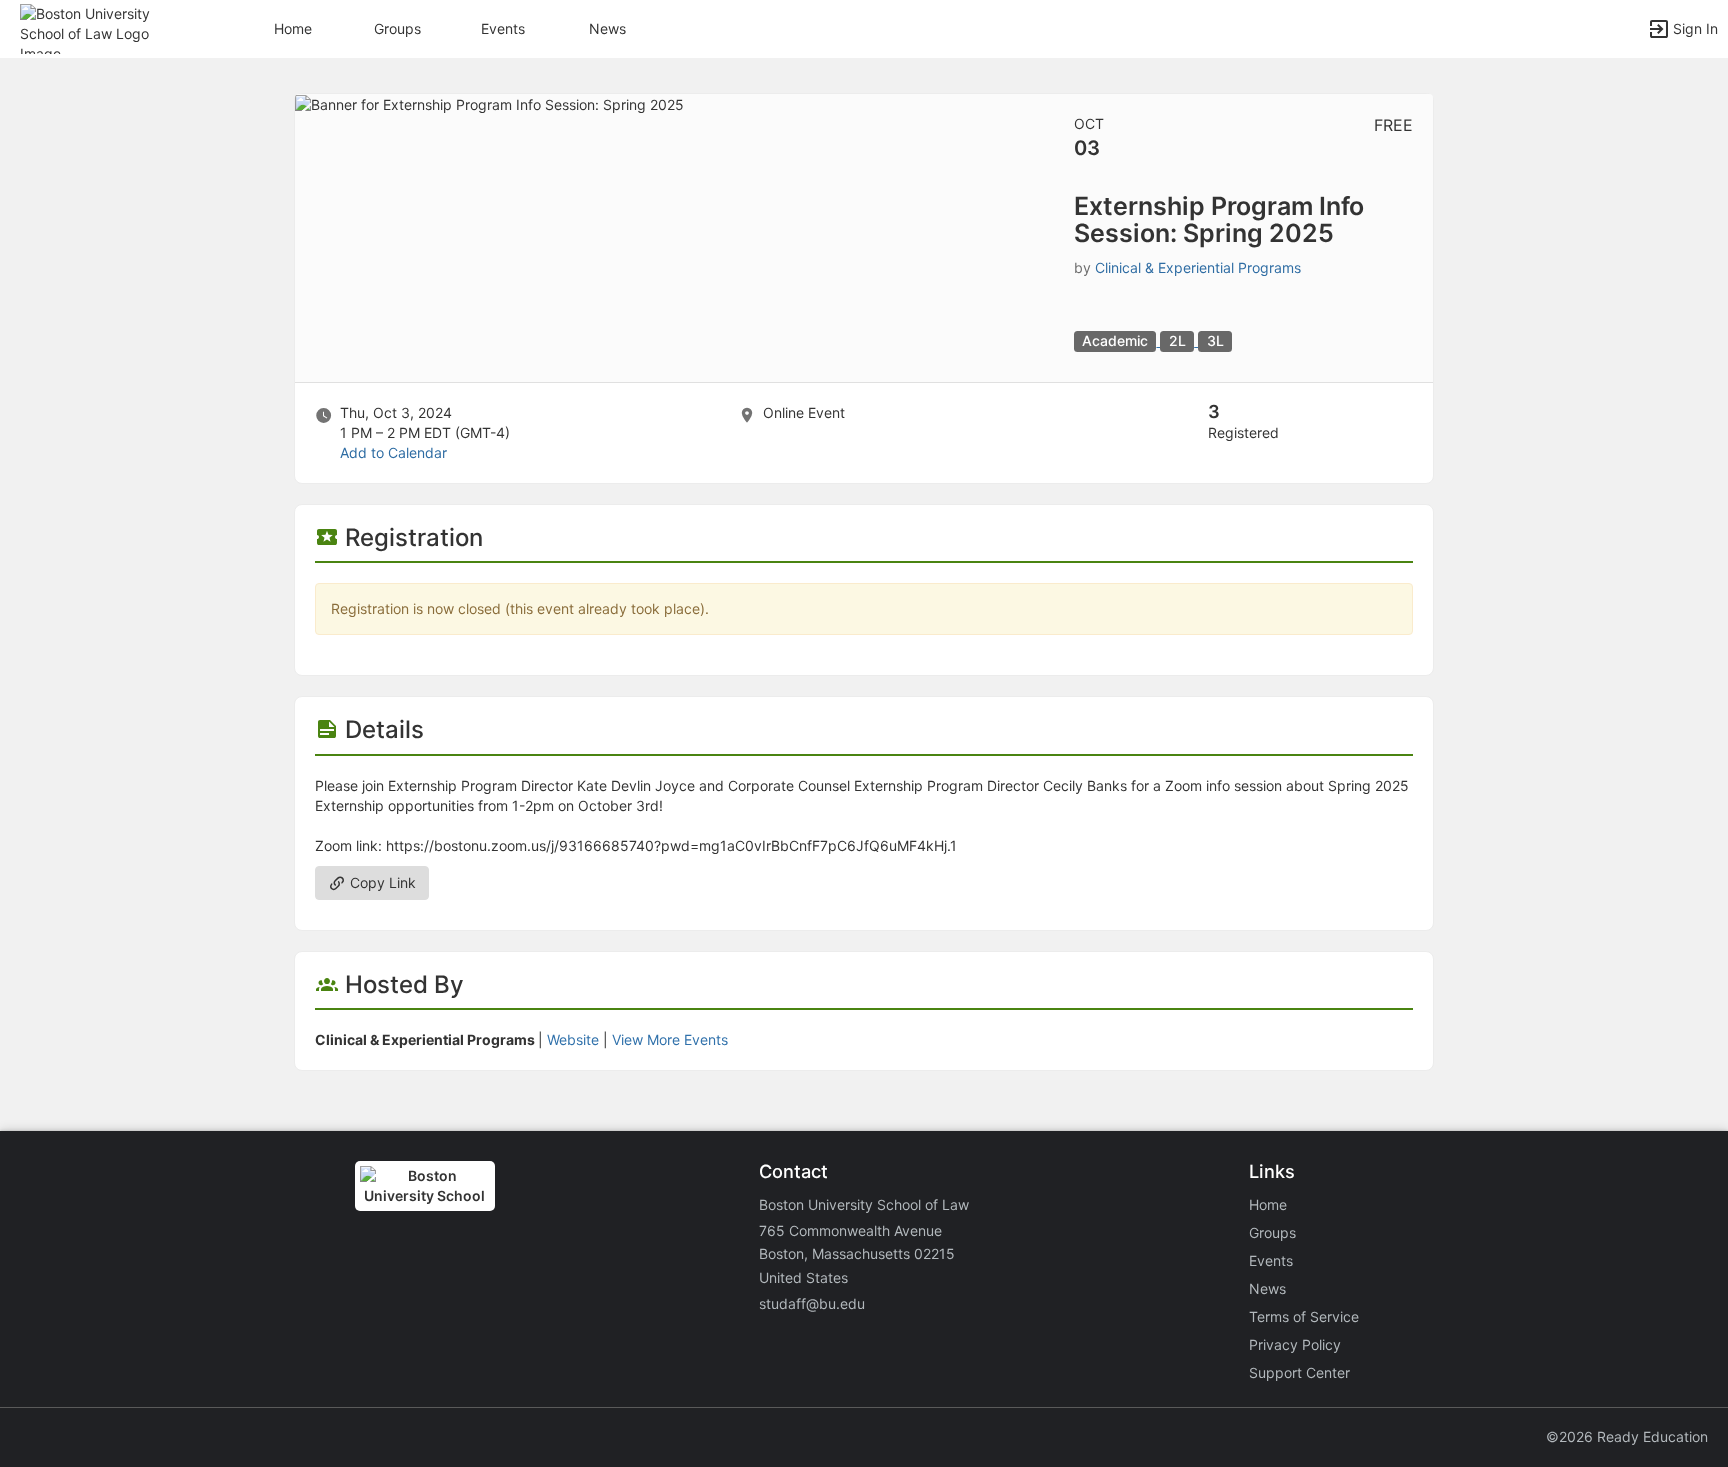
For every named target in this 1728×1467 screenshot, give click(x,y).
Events (503, 28)
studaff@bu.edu (812, 1303)
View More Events (670, 1039)
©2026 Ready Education (1627, 1436)
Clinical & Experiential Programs (1198, 267)
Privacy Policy (1295, 1344)
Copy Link (381, 882)
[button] (102, 27)
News (607, 28)
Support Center (1299, 1372)
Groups (397, 28)
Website (573, 1039)
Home (1268, 1204)
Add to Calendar (393, 452)
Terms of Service (1304, 1316)
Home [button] (293, 28)
